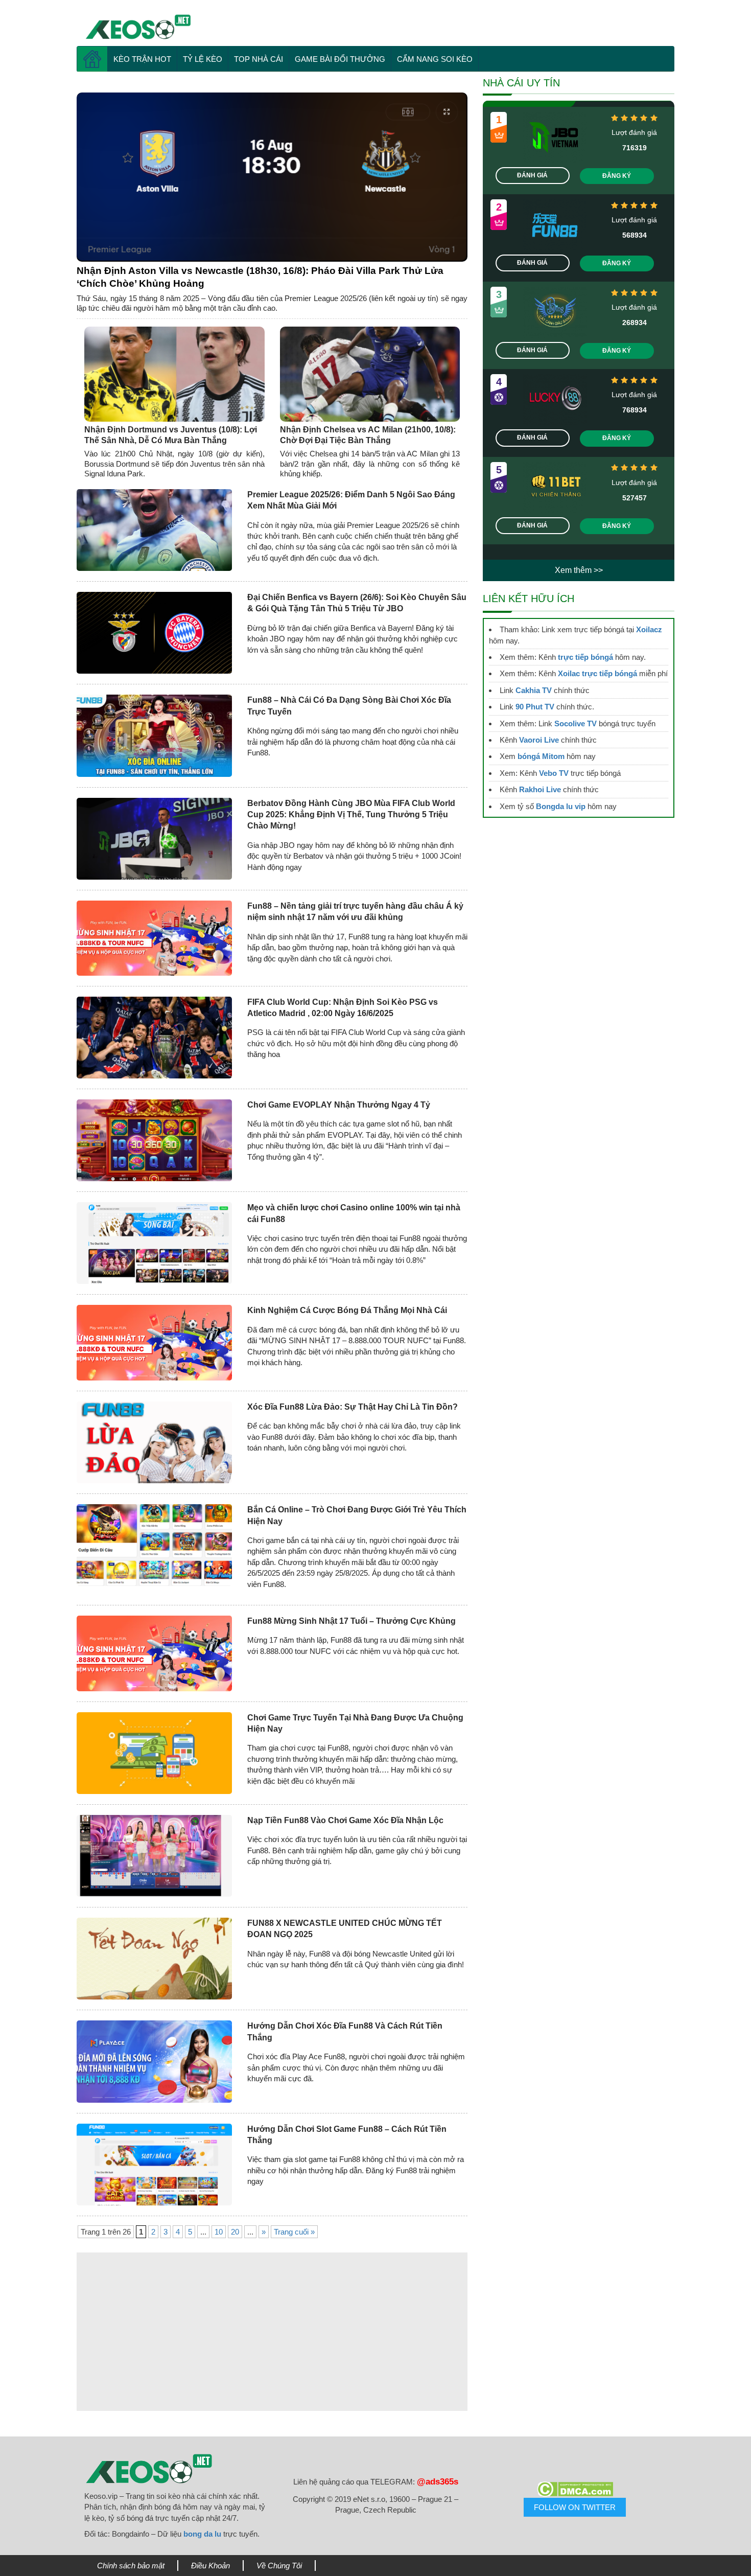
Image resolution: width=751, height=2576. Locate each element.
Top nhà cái (259, 59)
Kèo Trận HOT (142, 59)
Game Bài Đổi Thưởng (340, 59)
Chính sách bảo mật (131, 2566)
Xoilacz (649, 629)
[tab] (272, 177)
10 (219, 2232)
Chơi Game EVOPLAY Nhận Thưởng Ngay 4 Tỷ (339, 1105)
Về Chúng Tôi (279, 2566)
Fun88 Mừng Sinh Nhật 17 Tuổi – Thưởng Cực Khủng (351, 1621)
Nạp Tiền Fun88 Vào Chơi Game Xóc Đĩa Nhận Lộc (345, 1820)
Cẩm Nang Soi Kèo (435, 59)
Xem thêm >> (579, 570)
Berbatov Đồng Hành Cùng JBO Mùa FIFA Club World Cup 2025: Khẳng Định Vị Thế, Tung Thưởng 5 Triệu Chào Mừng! (351, 815)
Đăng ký (617, 176)
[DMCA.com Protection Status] (575, 2489)
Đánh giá (532, 175)
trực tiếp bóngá (585, 657)
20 (235, 2232)
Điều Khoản (210, 2566)
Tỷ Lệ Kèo (203, 59)
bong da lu (202, 2534)
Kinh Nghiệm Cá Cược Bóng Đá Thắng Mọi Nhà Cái (347, 1310)
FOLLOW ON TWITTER (575, 2507)
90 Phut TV (535, 707)
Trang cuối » (294, 2232)
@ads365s (438, 2482)
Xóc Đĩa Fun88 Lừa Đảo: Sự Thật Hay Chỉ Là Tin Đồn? (353, 1407)
